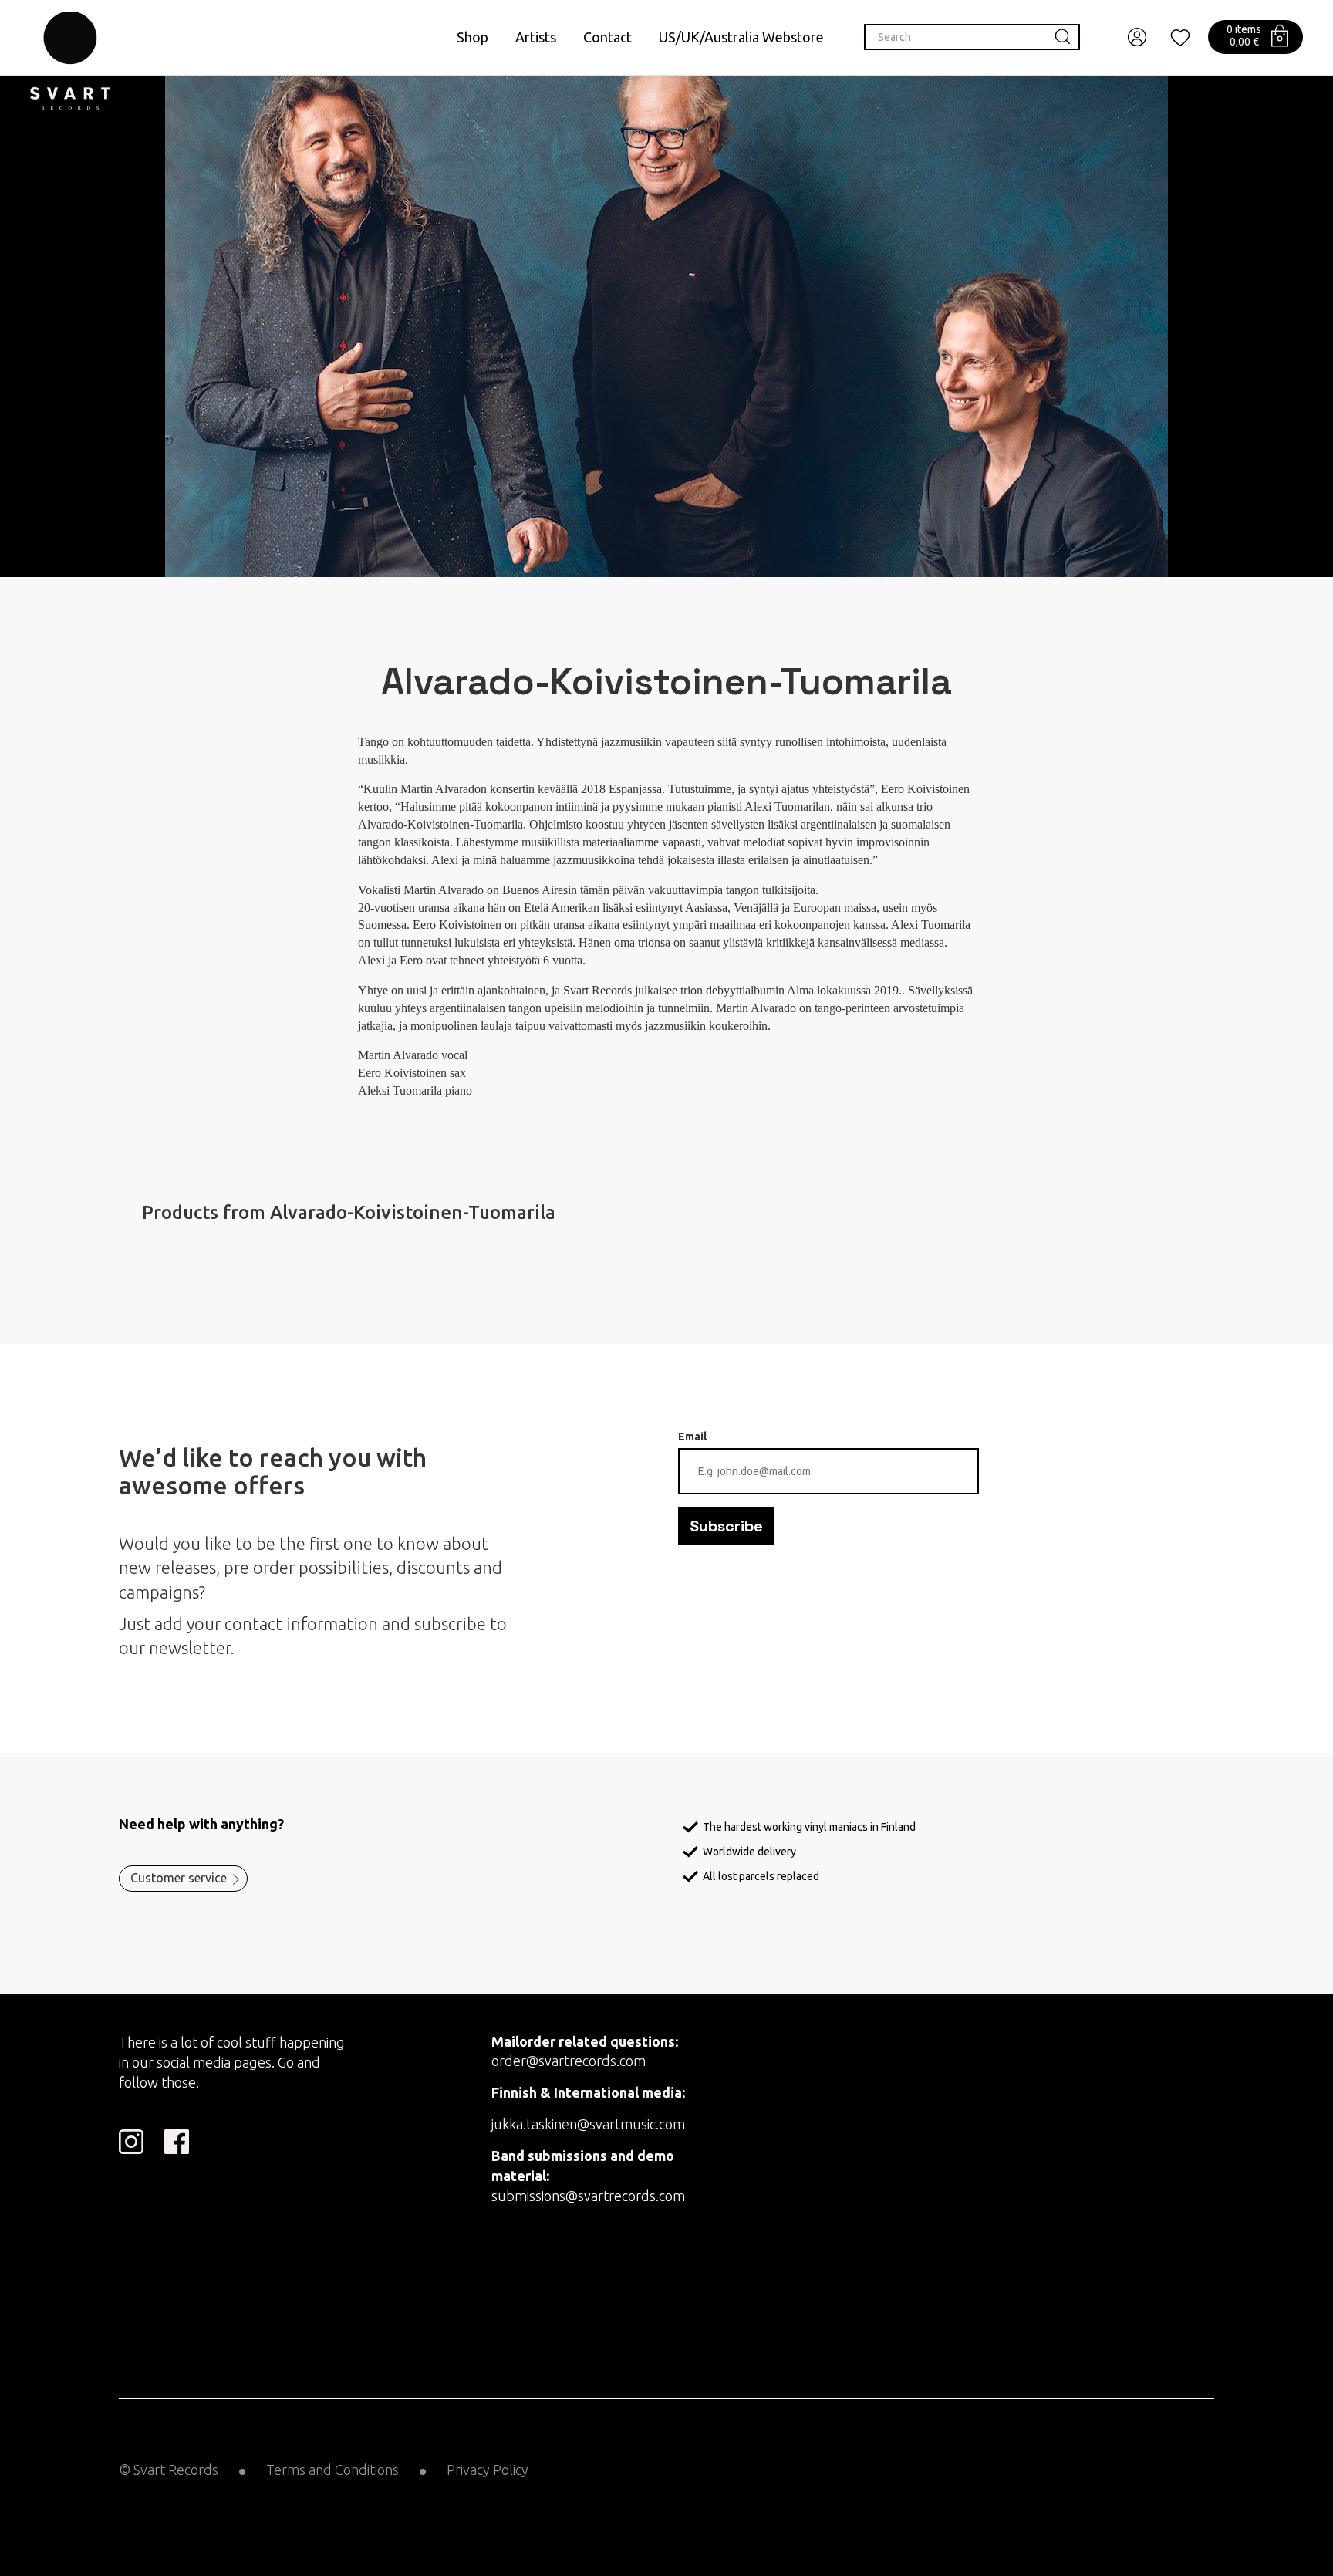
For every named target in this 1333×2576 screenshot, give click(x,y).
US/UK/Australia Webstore (741, 37)
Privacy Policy (488, 2470)
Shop (472, 37)
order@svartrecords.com (569, 2061)
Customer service (179, 1878)
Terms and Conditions (332, 2470)
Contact (607, 37)
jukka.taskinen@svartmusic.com (588, 2124)
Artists (536, 37)
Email (692, 1437)
